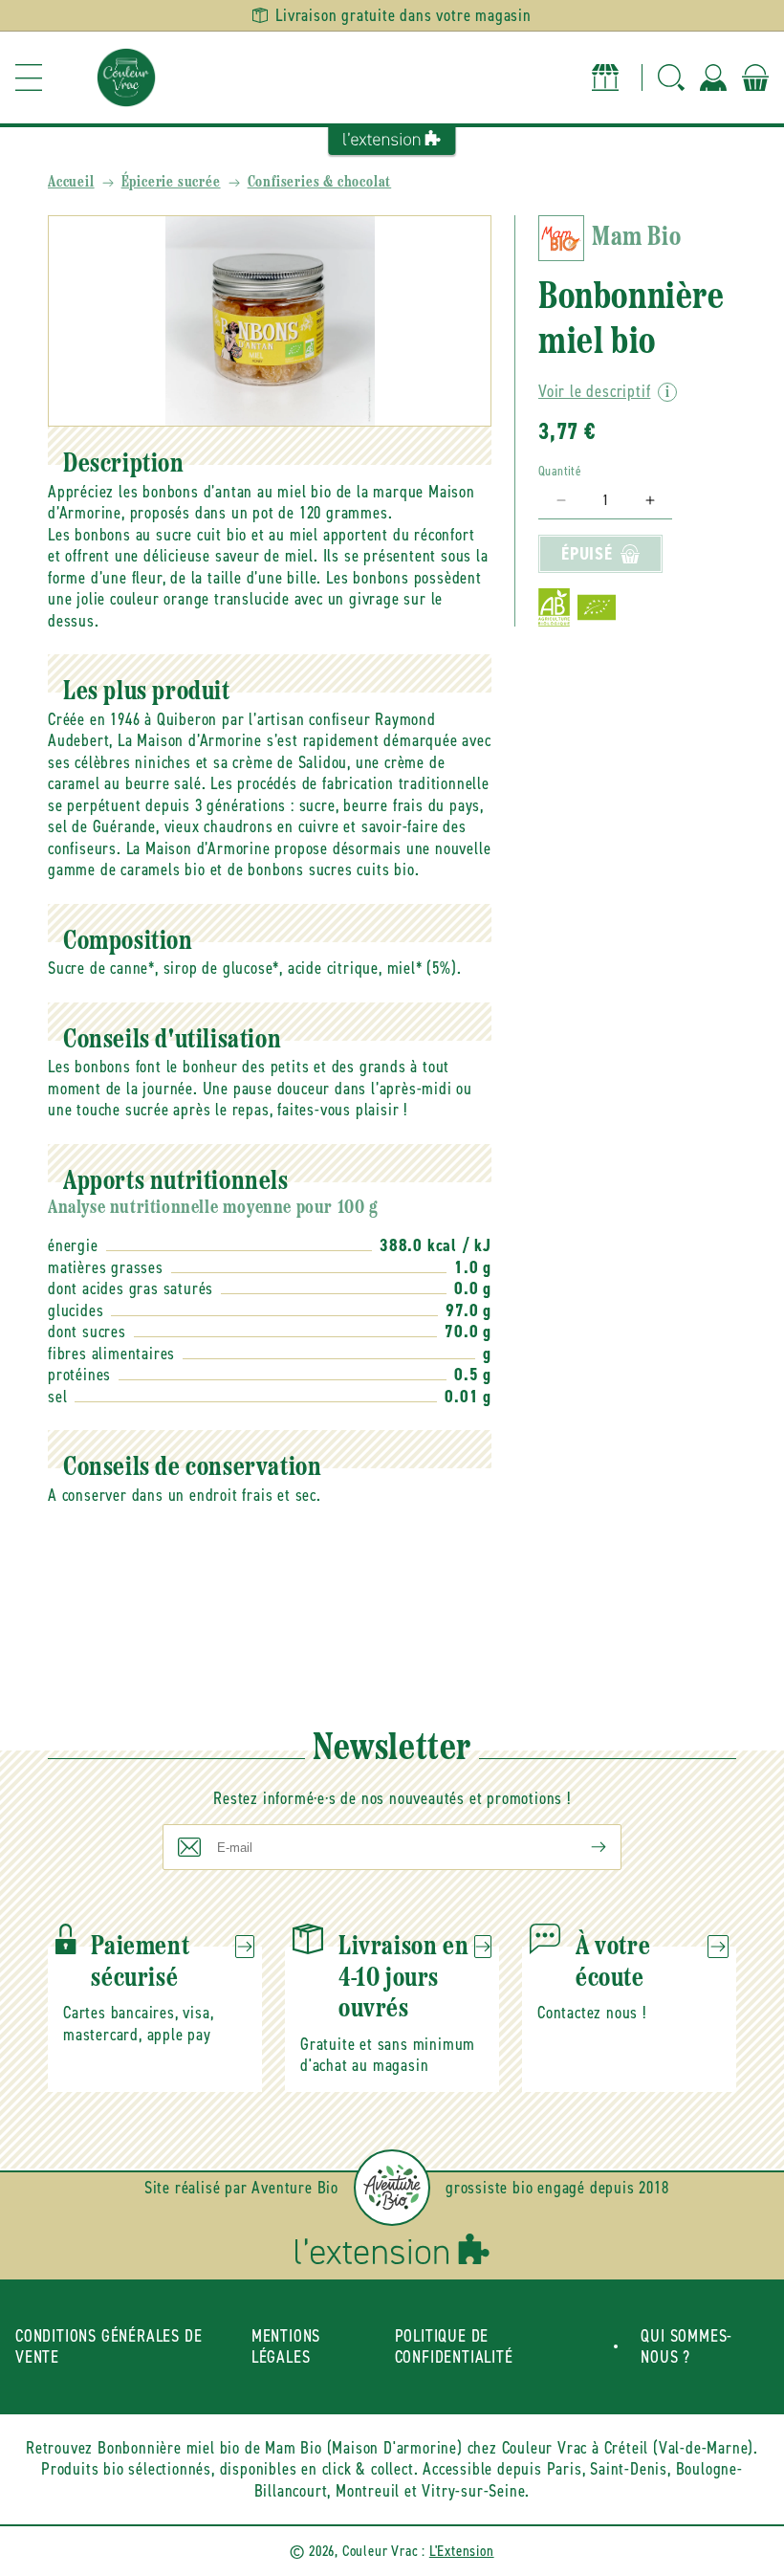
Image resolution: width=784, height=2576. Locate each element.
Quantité (560, 471)
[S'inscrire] (583, 1847)
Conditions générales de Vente (109, 2347)
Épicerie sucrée (171, 183)
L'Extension (462, 2551)
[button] (29, 77)
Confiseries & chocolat (320, 183)
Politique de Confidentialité (454, 2347)
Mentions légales (286, 2347)
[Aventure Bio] (392, 2188)
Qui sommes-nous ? (686, 2347)
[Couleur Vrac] (126, 77)
